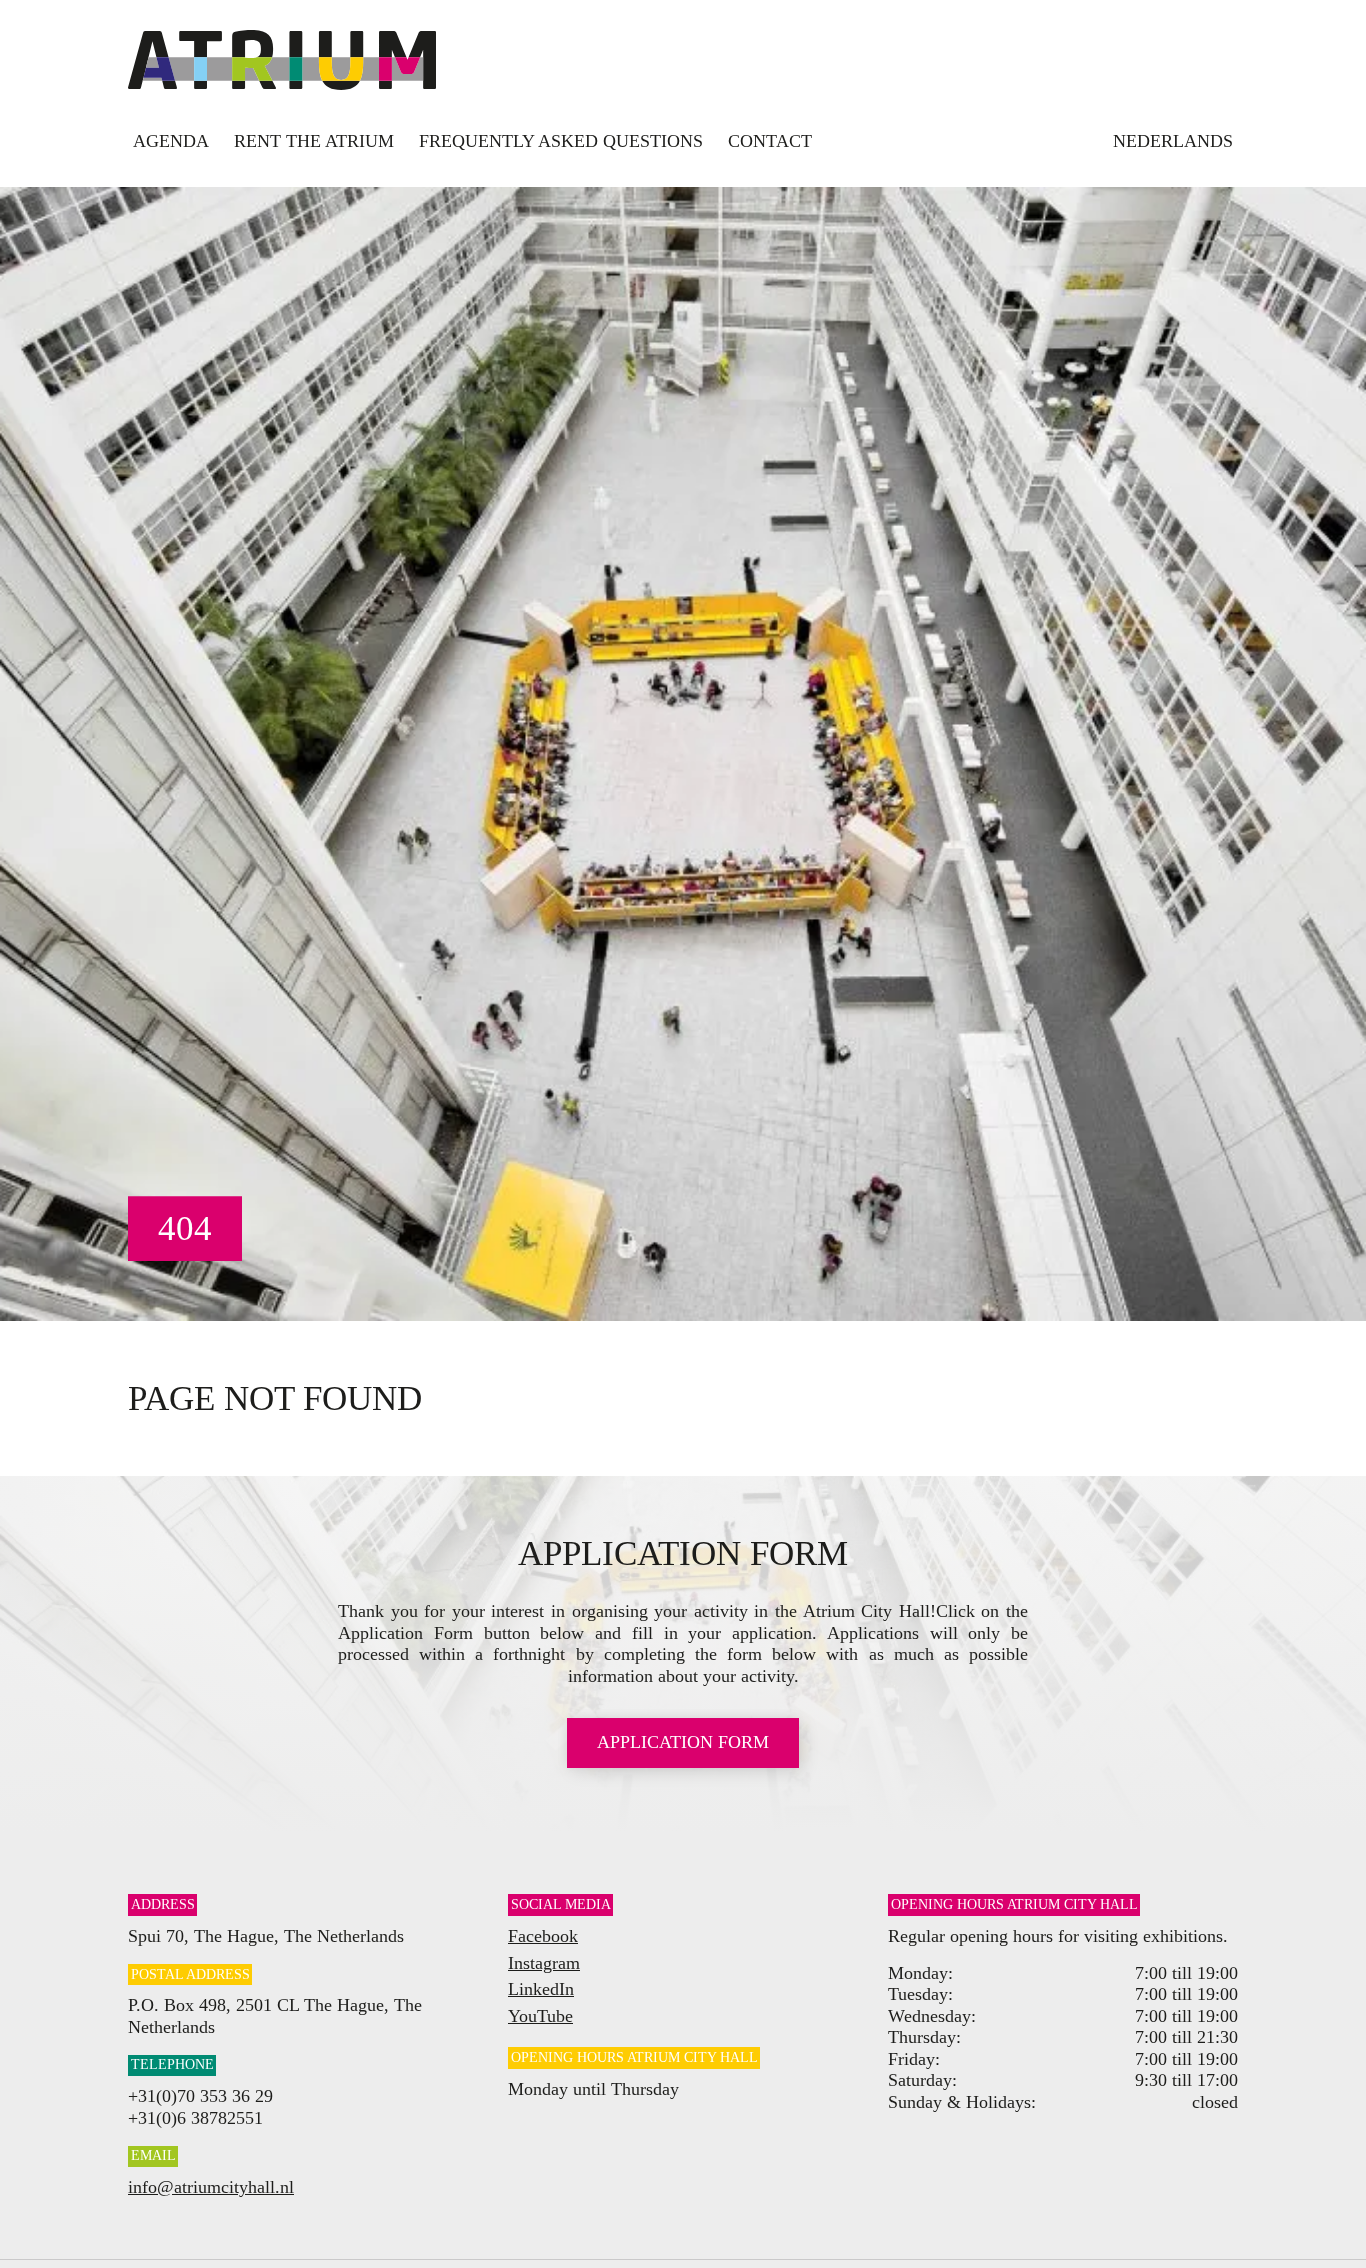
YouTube (540, 2016)
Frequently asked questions (561, 141)
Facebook (543, 1936)
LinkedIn (541, 1989)
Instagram (544, 1963)
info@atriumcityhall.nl (211, 2187)
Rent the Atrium (314, 141)
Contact (770, 141)
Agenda (171, 141)
